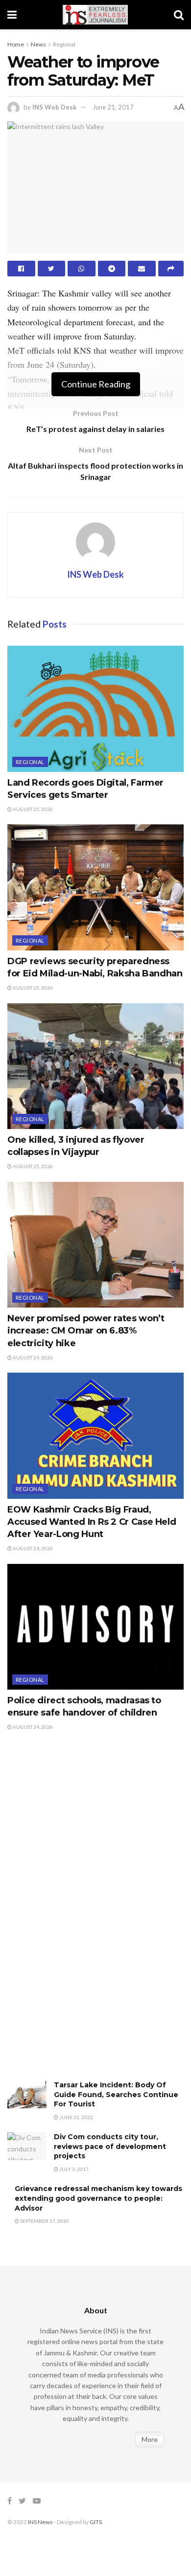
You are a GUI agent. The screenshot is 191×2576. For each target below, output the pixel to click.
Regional (64, 44)
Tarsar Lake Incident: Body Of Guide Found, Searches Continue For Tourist (116, 2094)
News (38, 44)
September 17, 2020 (44, 2221)
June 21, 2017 (113, 107)
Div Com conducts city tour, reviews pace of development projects (110, 2146)
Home (16, 44)
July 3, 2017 (73, 2169)
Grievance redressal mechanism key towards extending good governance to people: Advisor (98, 2198)
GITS (96, 2522)
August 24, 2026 (32, 1357)
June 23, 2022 (76, 2117)
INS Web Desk (54, 107)
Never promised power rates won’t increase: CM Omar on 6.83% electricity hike (86, 1331)
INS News (40, 2522)
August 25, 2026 (32, 809)
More (150, 2439)
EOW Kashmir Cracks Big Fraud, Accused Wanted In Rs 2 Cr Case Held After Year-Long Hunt (92, 1522)
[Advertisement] (81, 1916)
